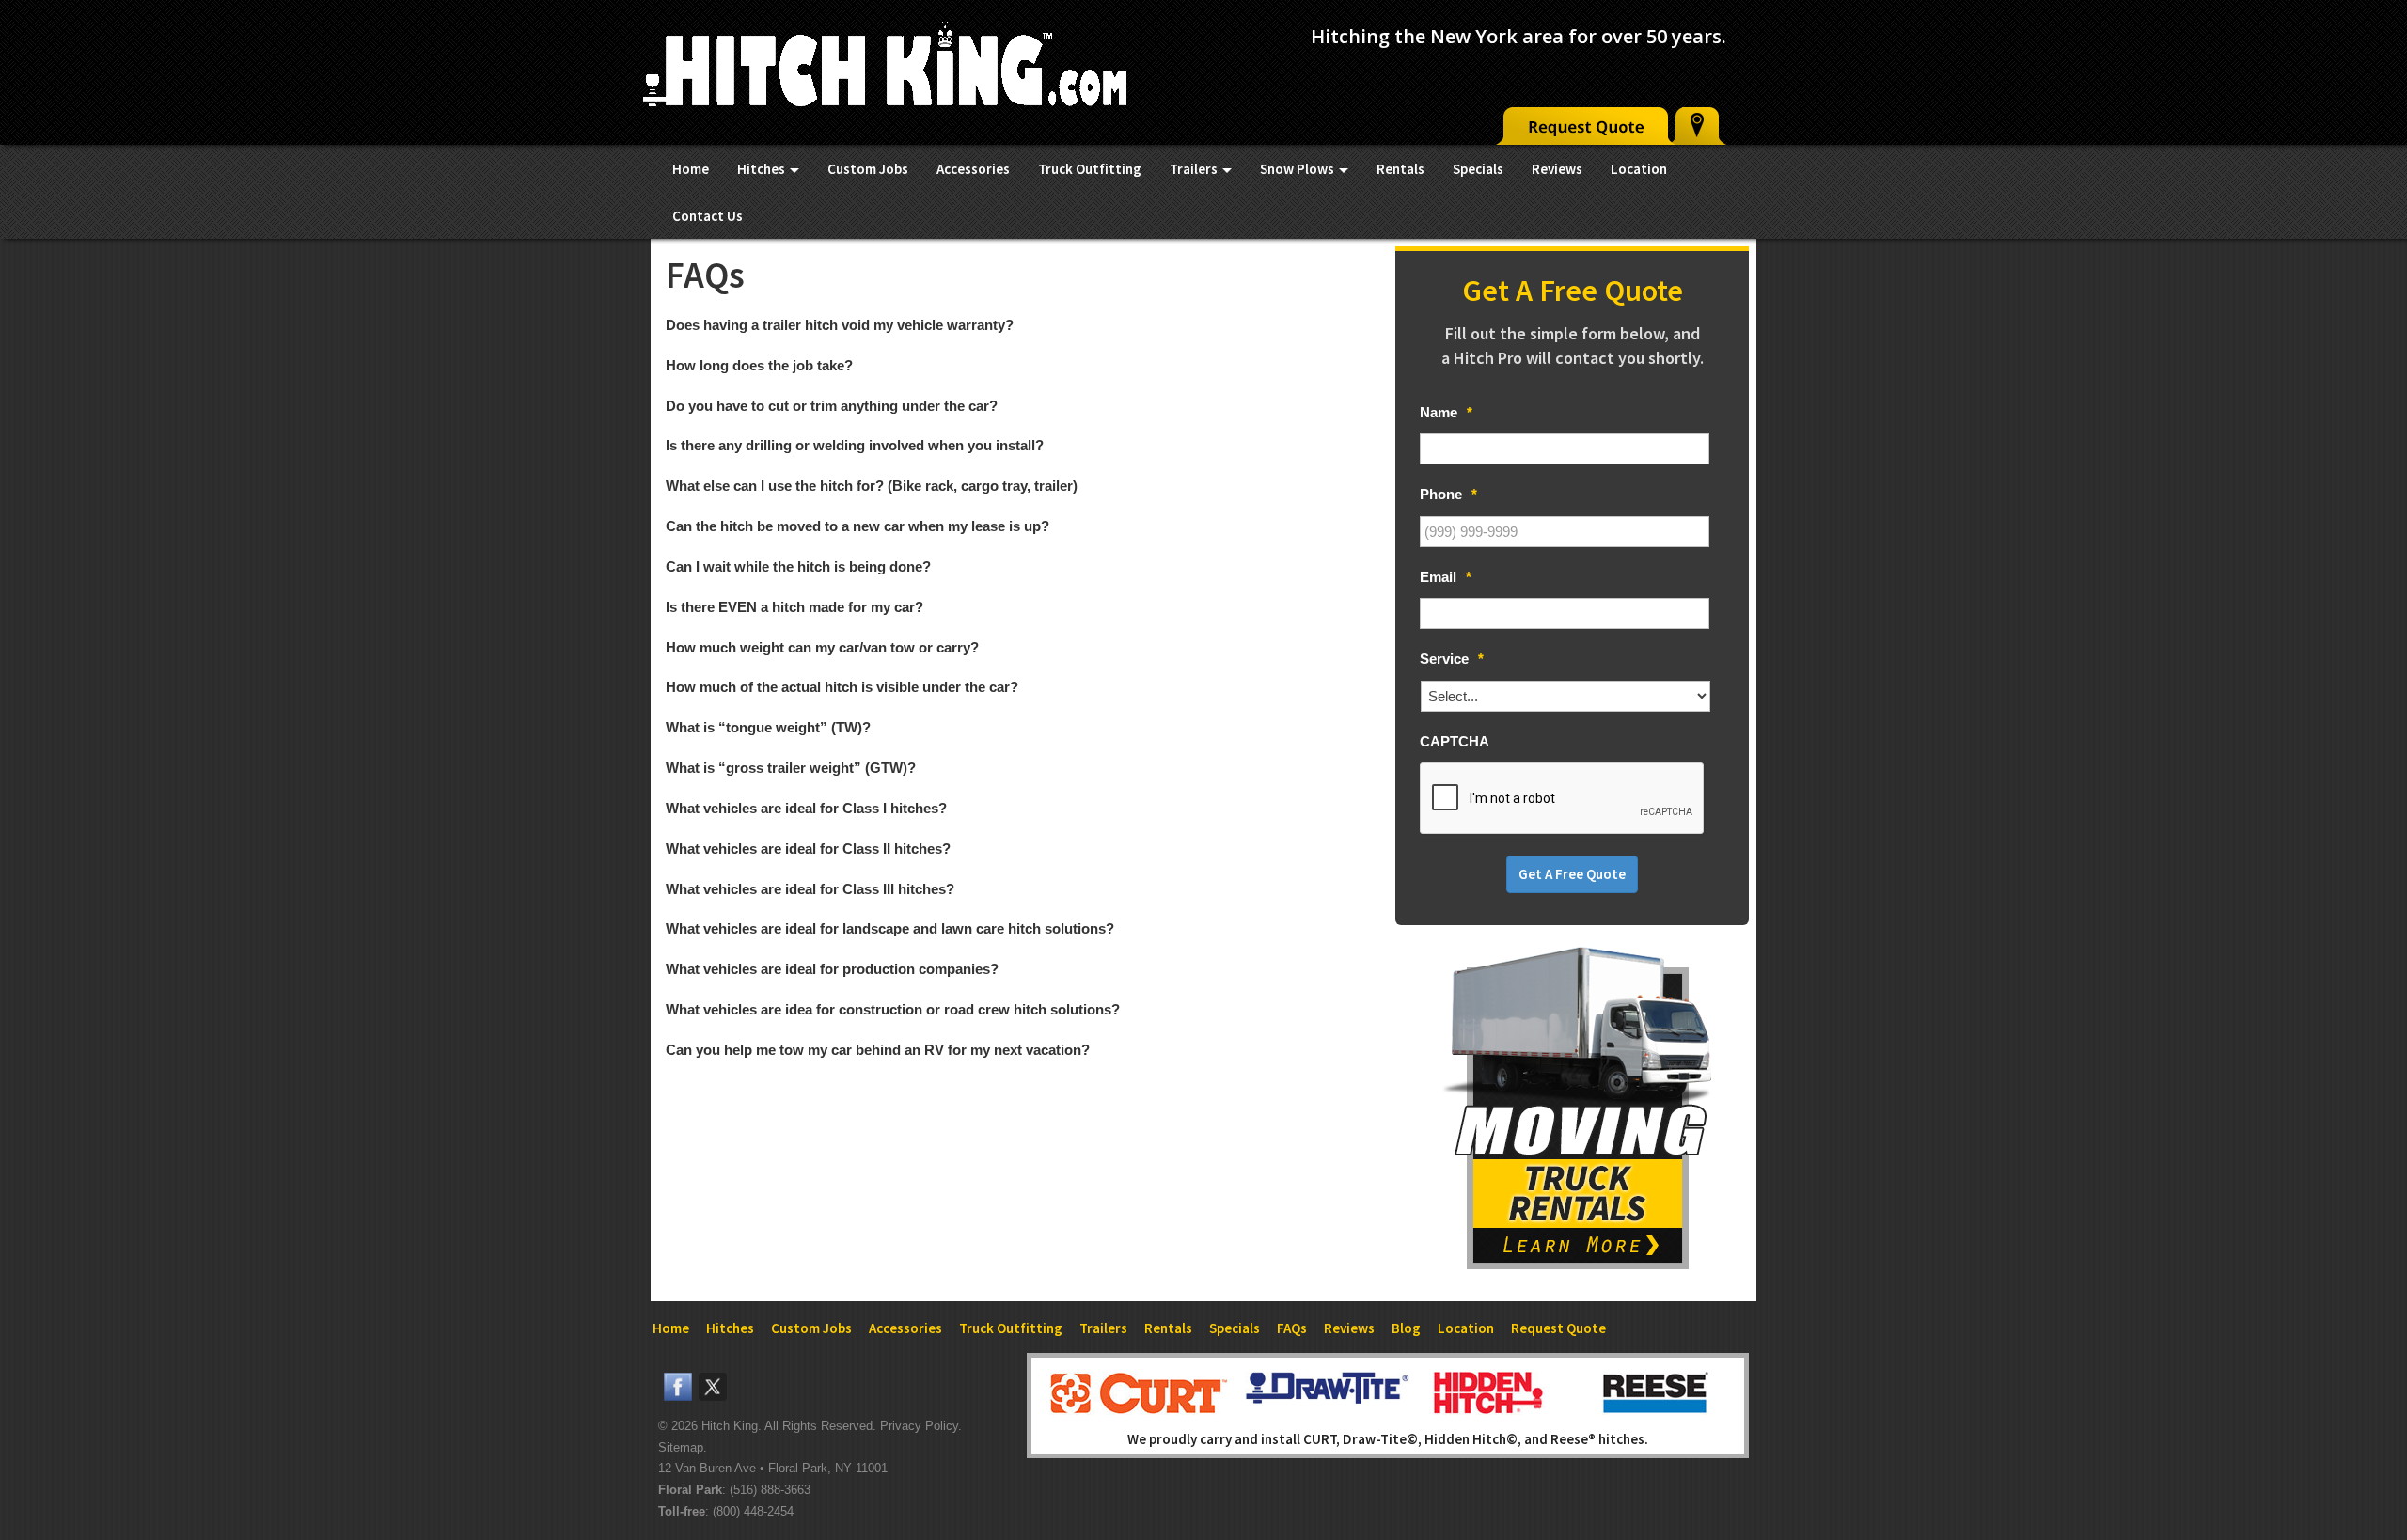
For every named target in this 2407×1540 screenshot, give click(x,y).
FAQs (1292, 1328)
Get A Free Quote (1572, 874)
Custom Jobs (868, 169)
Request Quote (1558, 1328)
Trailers (1195, 169)
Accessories (973, 169)
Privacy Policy (919, 1426)
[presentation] (1563, 799)
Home (691, 169)
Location (1639, 169)
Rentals (1400, 169)
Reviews (1557, 169)
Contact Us (708, 216)
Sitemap (681, 1447)
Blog (1406, 1328)
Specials (1478, 169)
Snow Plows (1298, 169)
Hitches (763, 169)
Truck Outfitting (1090, 169)
